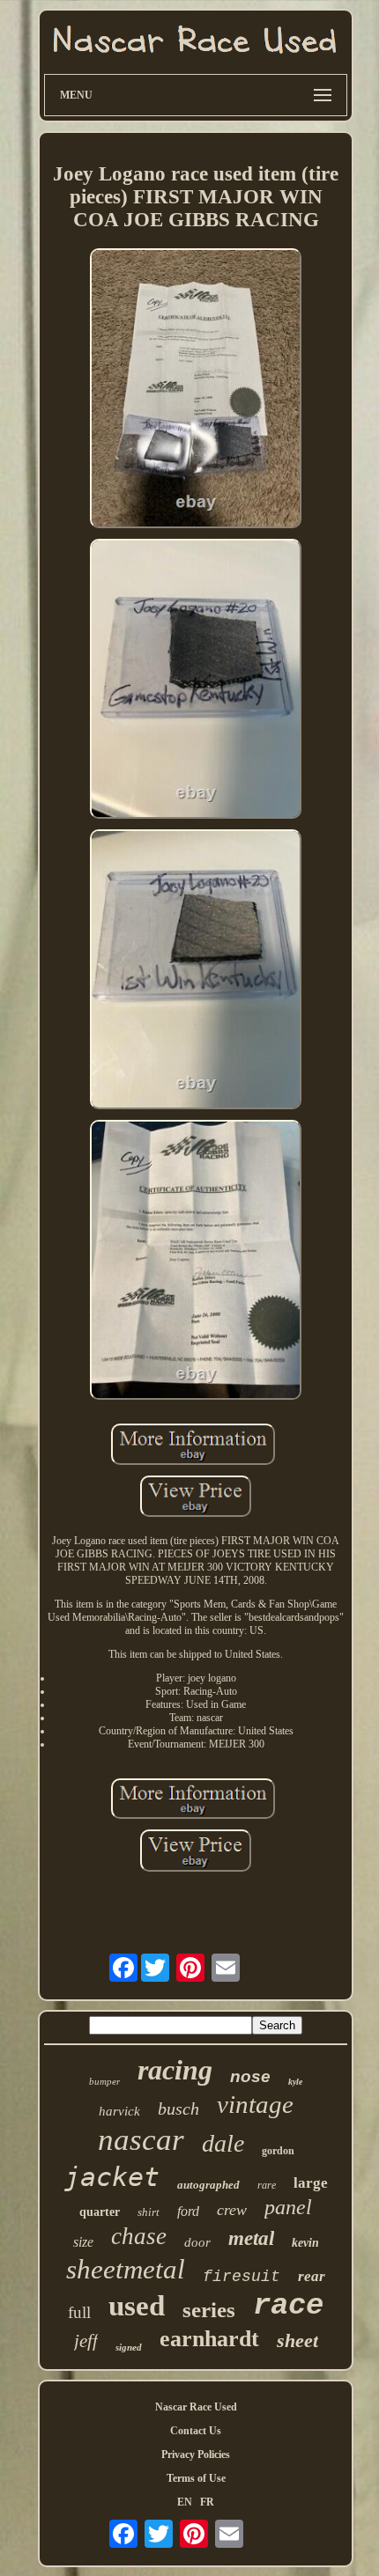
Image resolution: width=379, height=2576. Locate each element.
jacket (112, 2177)
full (79, 2312)
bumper (104, 2081)
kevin (305, 2243)
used (137, 2306)
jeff (86, 2341)
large (311, 2183)
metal (251, 2238)
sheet (297, 2340)
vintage (255, 2104)
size (83, 2242)
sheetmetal (126, 2269)
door (197, 2242)
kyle (295, 2082)
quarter (100, 2212)
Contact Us (196, 2431)
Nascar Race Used (196, 2407)
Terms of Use (196, 2478)
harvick (119, 2111)
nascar (141, 2140)
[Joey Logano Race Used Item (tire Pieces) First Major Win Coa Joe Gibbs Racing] (196, 390)
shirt (149, 2212)
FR (207, 2502)
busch (178, 2109)
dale (223, 2143)
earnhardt (209, 2339)
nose (250, 2076)
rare (267, 2185)
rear (312, 2276)
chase (139, 2236)
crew (232, 2210)
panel (288, 2207)
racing (175, 2070)
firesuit (242, 2277)
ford (188, 2211)
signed (129, 2347)
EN (185, 2502)
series (209, 2310)
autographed (208, 2185)
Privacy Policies (196, 2455)
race (288, 2306)
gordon (278, 2151)
